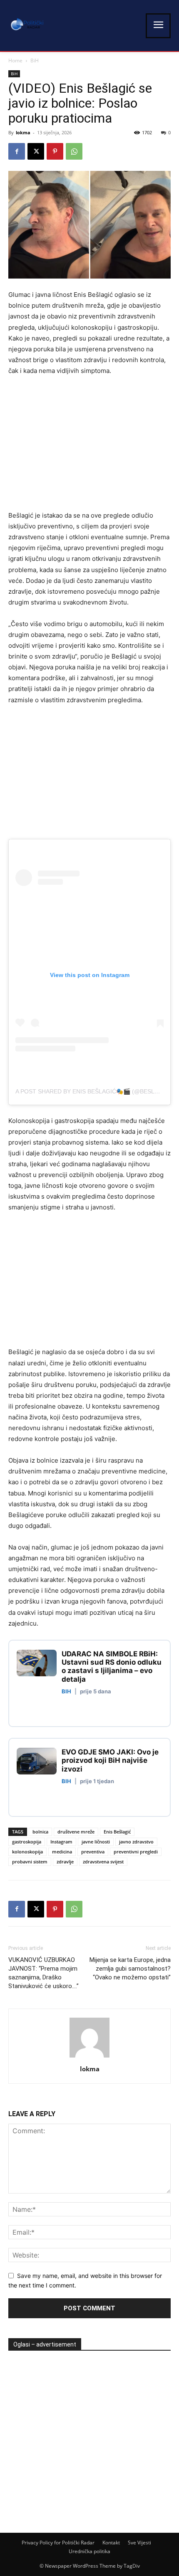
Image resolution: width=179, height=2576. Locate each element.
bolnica (40, 1832)
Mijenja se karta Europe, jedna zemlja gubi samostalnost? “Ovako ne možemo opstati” (130, 1969)
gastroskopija (27, 1842)
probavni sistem (30, 1862)
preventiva (93, 1852)
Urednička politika (89, 2551)
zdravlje (65, 1862)
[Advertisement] (78, 445)
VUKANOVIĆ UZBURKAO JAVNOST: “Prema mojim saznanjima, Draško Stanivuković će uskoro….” (44, 1973)
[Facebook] (17, 151)
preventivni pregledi (136, 1852)
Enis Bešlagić (117, 1832)
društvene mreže (76, 1832)
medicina (62, 1852)
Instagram (61, 1842)
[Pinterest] (55, 151)
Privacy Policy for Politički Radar (58, 2543)
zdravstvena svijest (103, 1862)
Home (15, 60)
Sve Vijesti (139, 2543)
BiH (35, 60)
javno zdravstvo (136, 1842)
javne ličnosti (96, 1842)
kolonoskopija (27, 1852)
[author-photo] (89, 2057)
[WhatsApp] (74, 151)
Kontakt (111, 2543)
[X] (36, 151)
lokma (23, 132)
